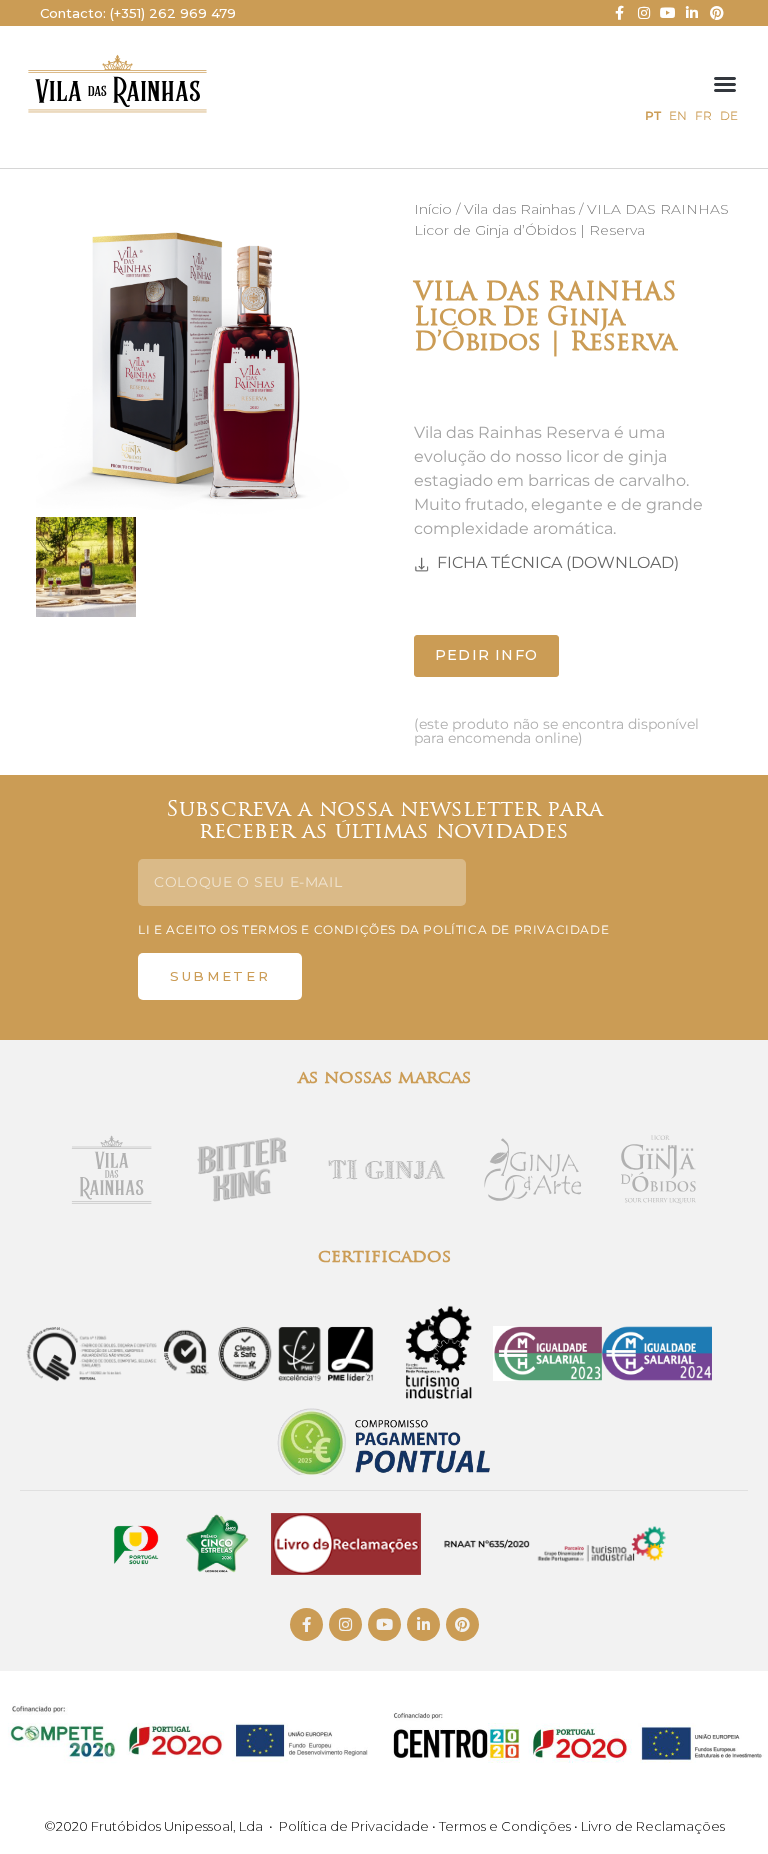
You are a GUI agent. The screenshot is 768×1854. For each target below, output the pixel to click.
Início (433, 209)
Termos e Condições (506, 1826)
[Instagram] (643, 13)
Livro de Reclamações (653, 1826)
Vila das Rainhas (519, 209)
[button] (725, 84)
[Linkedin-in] (692, 13)
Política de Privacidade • (359, 1826)
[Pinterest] (717, 13)
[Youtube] (668, 13)
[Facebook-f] (619, 13)
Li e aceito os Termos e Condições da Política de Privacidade (373, 929)
